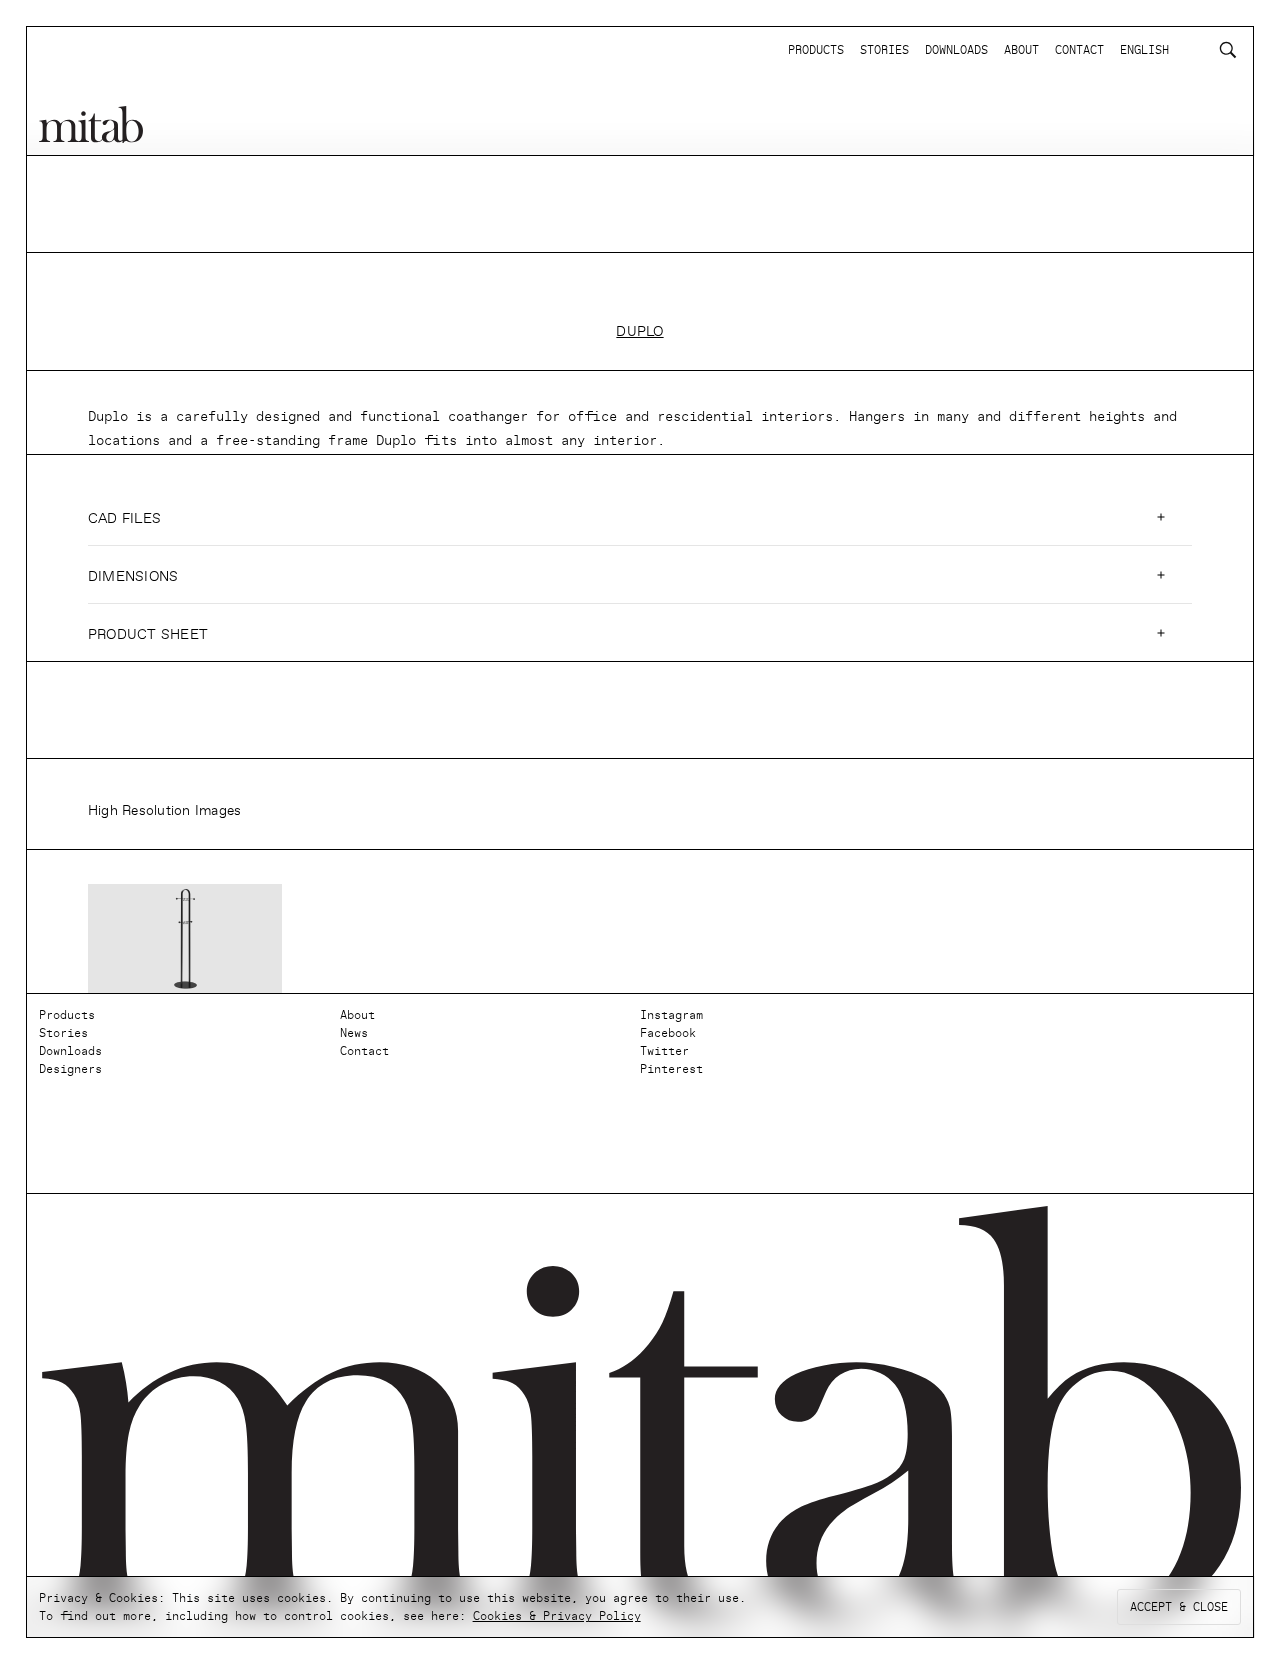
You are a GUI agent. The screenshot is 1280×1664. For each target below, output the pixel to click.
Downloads (70, 1051)
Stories (63, 1033)
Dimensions (133, 576)
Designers (70, 1069)
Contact (364, 1051)
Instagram (671, 1015)
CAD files (124, 518)
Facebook (668, 1033)
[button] (640, 517)
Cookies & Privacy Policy (557, 1616)
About (357, 1015)
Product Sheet (148, 634)
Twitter (664, 1051)
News (354, 1033)
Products (67, 1015)
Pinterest (671, 1069)
